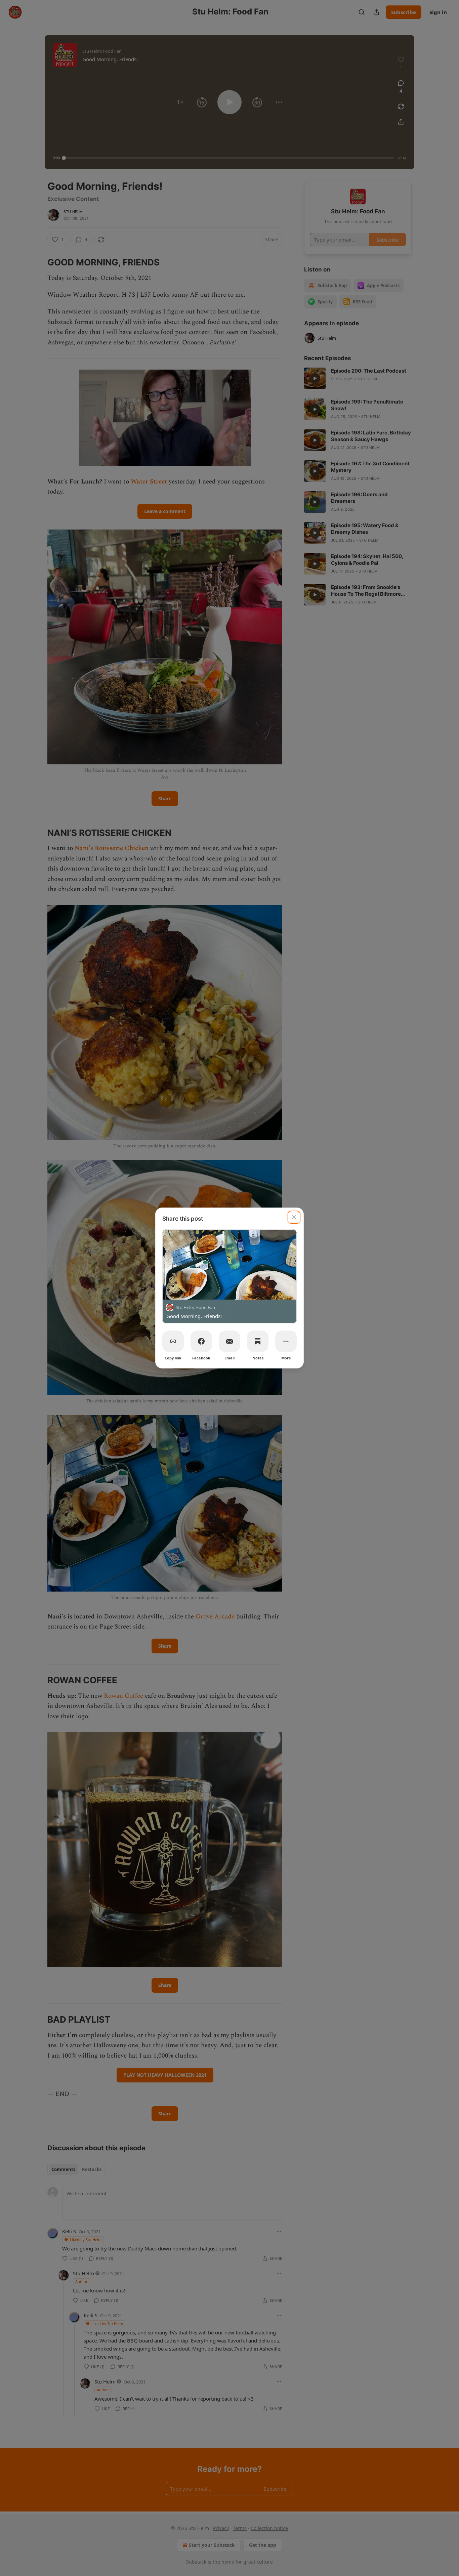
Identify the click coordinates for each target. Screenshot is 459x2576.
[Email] (229, 1341)
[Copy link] (173, 1341)
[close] (294, 1217)
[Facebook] (201, 1341)
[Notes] (258, 1341)
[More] (286, 1341)
